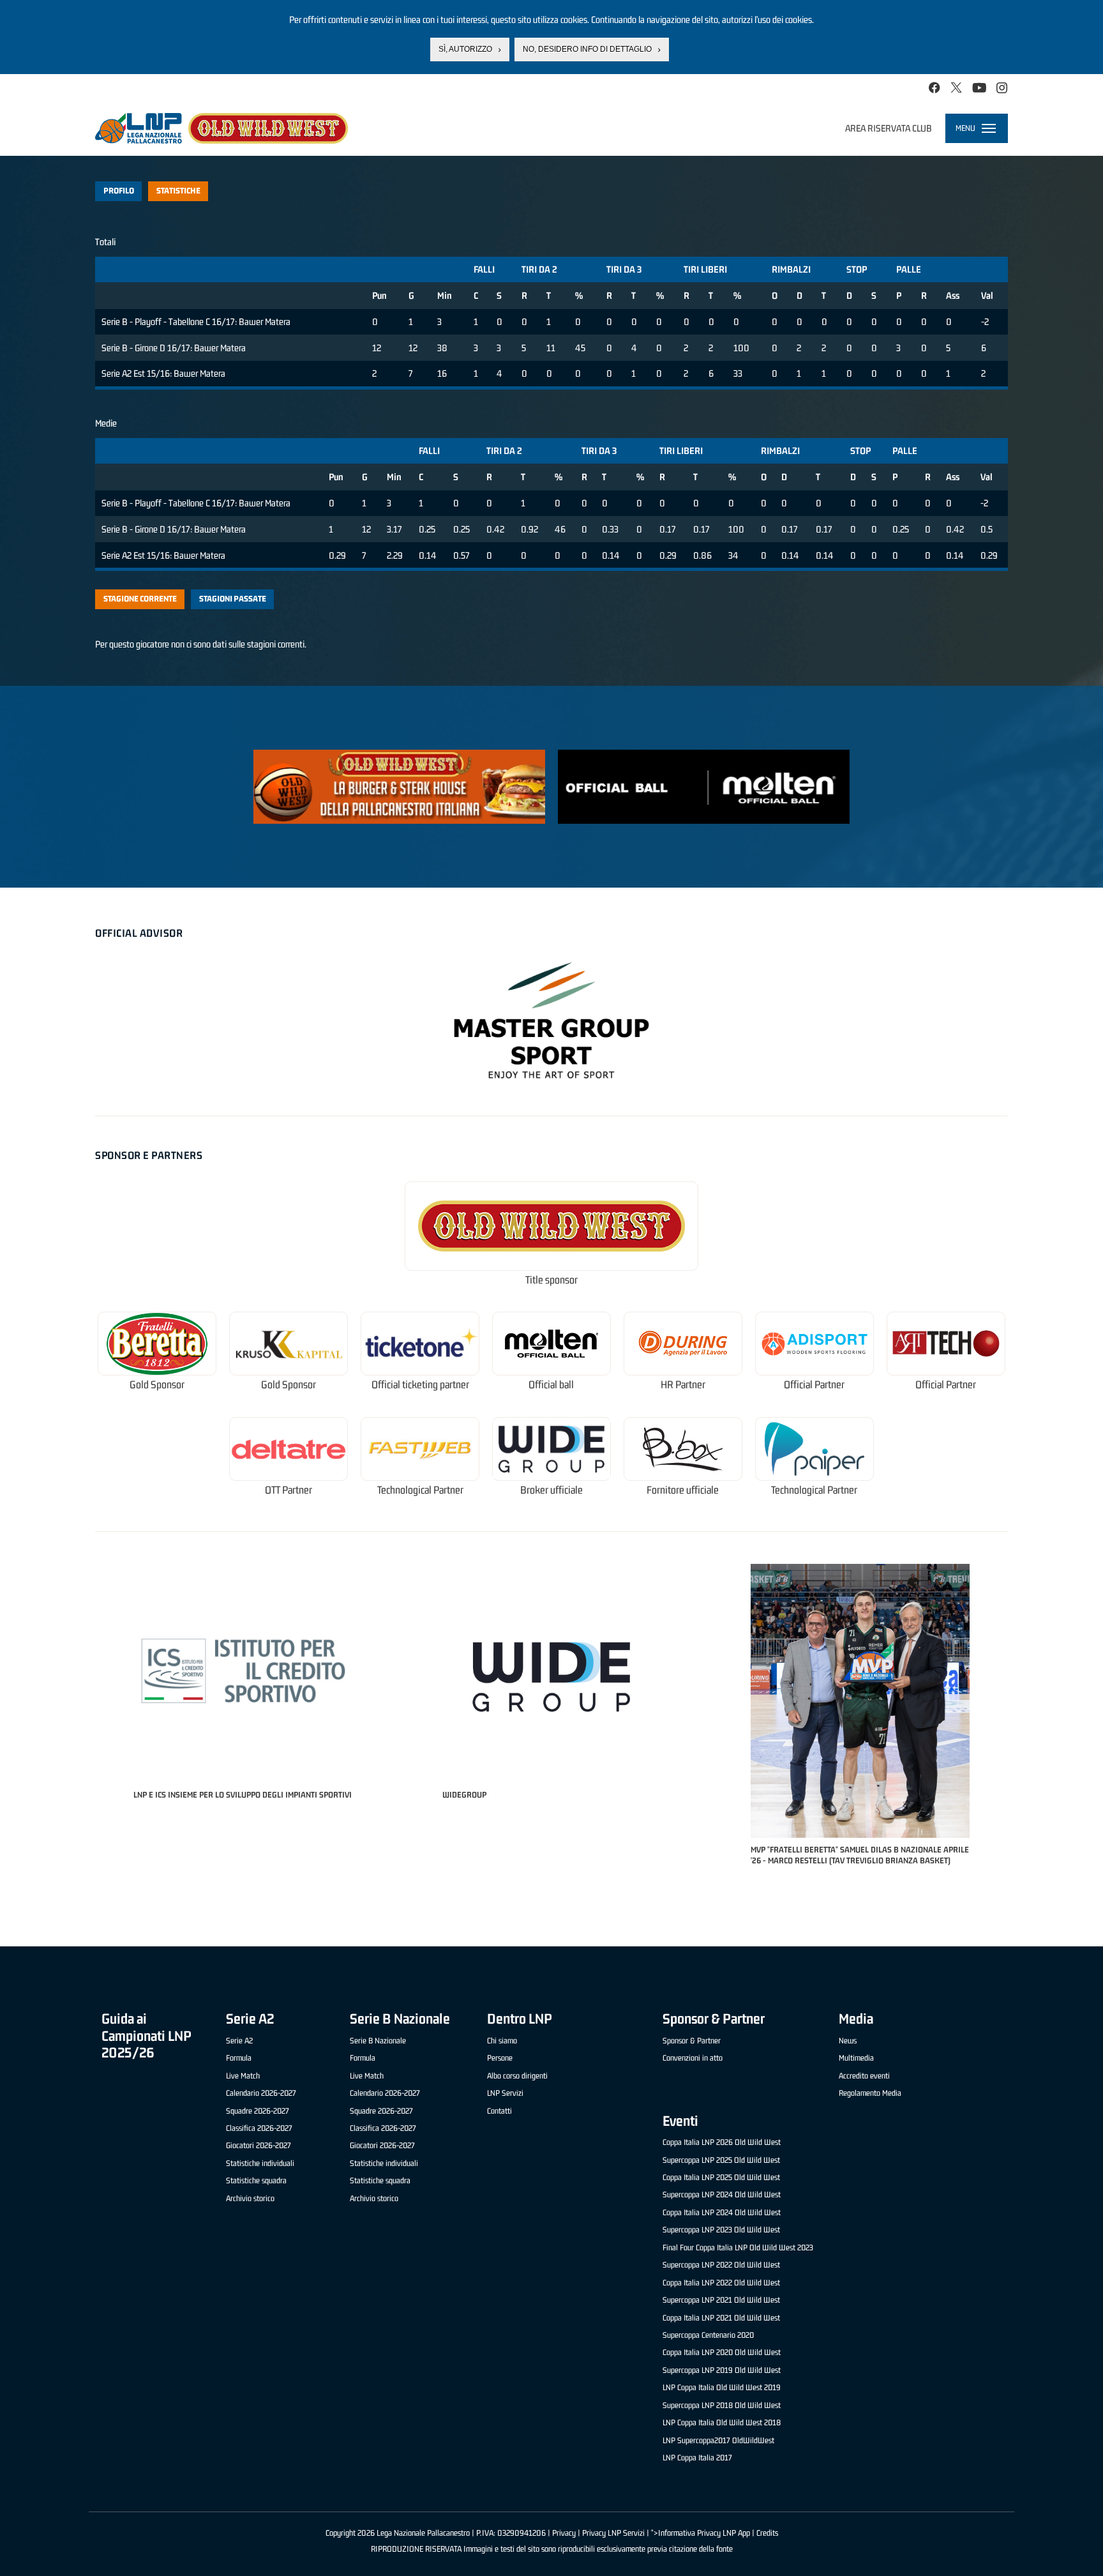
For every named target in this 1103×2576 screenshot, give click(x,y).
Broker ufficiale (551, 1490)
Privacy (564, 2533)
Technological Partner (420, 1490)
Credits (767, 2533)
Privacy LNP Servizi (613, 2533)
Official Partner (814, 1385)
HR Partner (683, 1385)
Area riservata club (889, 128)
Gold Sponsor (157, 1385)
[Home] (221, 128)
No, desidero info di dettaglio (587, 49)
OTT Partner (289, 1490)
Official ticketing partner (420, 1385)
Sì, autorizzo (465, 49)
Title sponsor (551, 1280)
